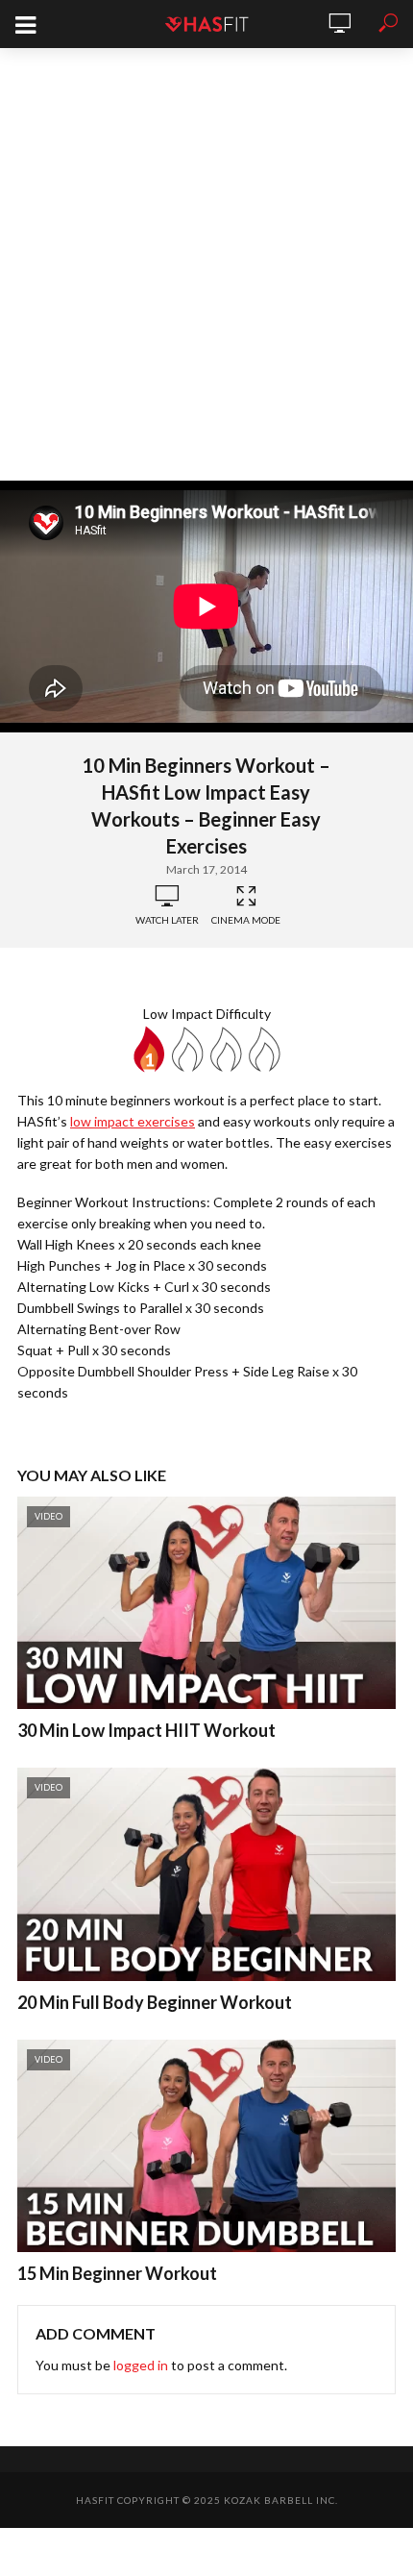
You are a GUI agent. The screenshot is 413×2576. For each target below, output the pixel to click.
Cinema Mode (246, 920)
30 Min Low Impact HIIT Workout (146, 1730)
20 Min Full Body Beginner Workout (155, 2002)
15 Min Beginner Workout (117, 2273)
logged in (141, 2365)
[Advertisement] (206, 264)
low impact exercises (133, 1121)
